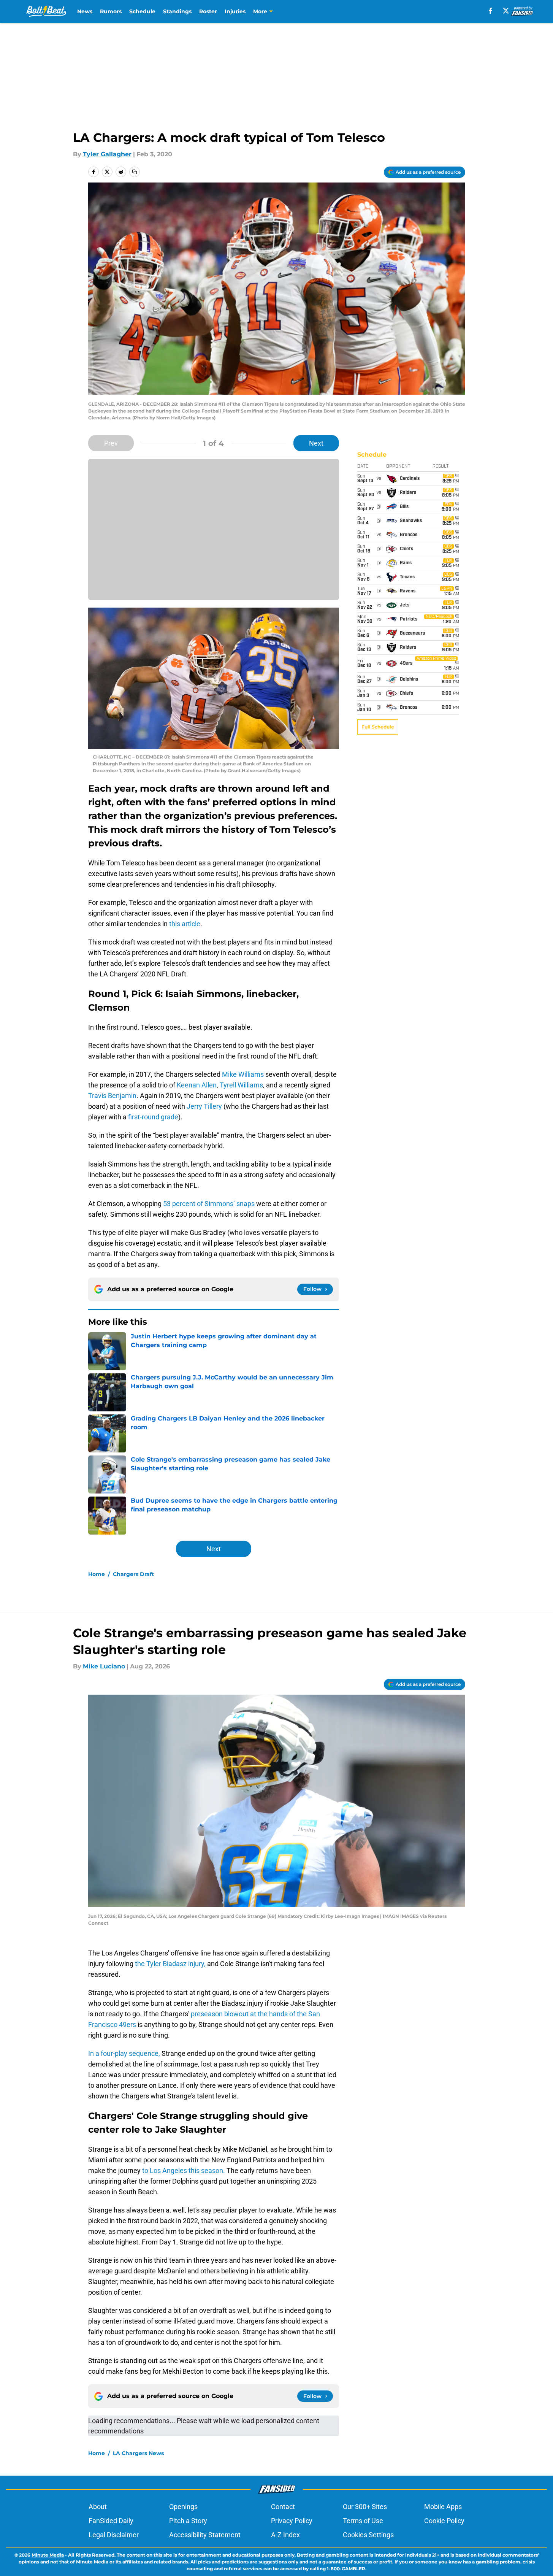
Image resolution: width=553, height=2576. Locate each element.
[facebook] (490, 11)
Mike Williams (243, 1074)
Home (97, 1574)
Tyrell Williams (241, 1085)
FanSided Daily (111, 2521)
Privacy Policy (292, 2521)
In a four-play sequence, (124, 2053)
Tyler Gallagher (107, 154)
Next (316, 443)
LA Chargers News (138, 2453)
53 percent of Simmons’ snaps (209, 1204)
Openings (183, 2507)
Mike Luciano (104, 1666)
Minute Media (48, 2555)
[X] (506, 11)
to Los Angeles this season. (184, 2170)
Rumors (111, 11)
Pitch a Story (188, 2521)
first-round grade (153, 1117)
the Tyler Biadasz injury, (170, 1964)
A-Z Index (285, 2535)
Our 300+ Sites (365, 2507)
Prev (111, 443)
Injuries (235, 11)
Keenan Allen (197, 1085)
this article (185, 924)
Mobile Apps (443, 2507)
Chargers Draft (133, 1574)
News (85, 11)
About (98, 2507)
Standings (177, 11)
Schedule (142, 11)
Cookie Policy (444, 2521)
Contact (283, 2507)
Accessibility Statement (205, 2535)
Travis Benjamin (112, 1096)
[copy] (135, 172)
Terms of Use (363, 2521)
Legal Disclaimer (114, 2535)
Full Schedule (378, 727)
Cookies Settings (368, 2535)
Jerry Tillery (204, 1106)
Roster (208, 11)
